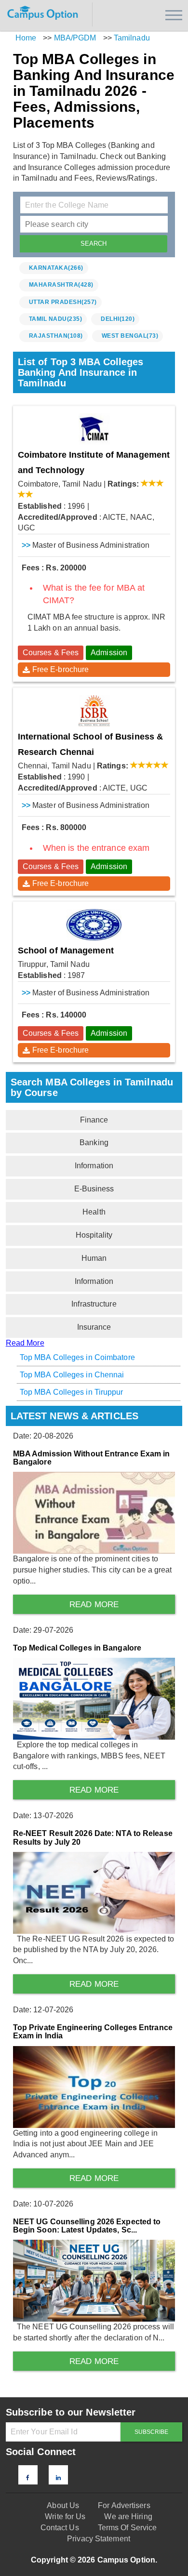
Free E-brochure (61, 669)
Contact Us (60, 2528)
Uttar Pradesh (63, 302)
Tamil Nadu (56, 319)
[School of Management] (94, 925)
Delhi (118, 319)
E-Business (94, 1189)
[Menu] (174, 15)
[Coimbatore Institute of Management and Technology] (94, 429)
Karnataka (56, 268)
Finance (94, 1120)
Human (94, 1258)
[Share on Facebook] (28, 2478)
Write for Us (65, 2517)
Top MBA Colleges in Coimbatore (77, 1357)
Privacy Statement (99, 2539)
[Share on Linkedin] (58, 2478)
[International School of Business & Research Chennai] (94, 711)
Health (94, 1212)
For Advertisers (124, 2505)
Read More (25, 1343)
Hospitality (94, 1235)
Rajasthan (56, 336)
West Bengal (130, 336)
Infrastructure (94, 1304)
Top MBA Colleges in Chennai (72, 1375)
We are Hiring (128, 2517)
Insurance (94, 1327)
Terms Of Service (128, 2528)
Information (94, 1166)
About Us (63, 2505)
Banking (94, 1143)
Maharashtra (61, 285)
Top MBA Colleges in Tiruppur (72, 1392)
